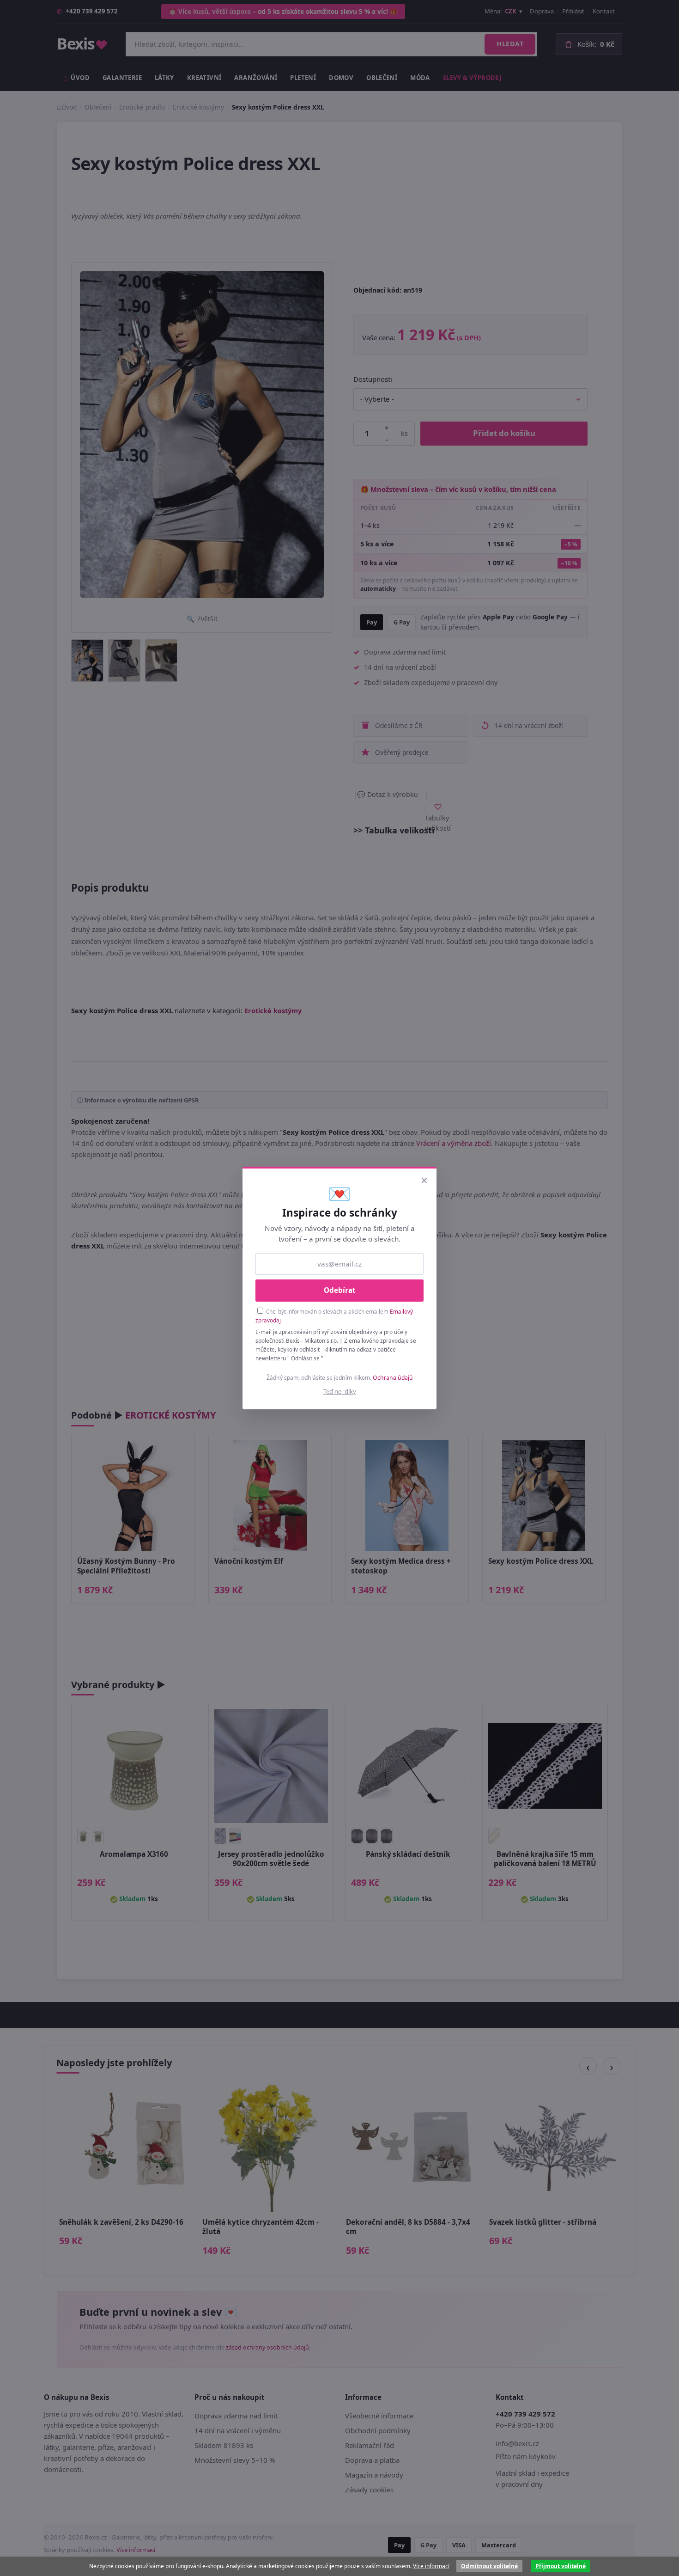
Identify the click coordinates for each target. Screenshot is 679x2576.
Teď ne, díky (340, 1391)
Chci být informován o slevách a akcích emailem (334, 1316)
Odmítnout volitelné (489, 2566)
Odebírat (340, 1290)
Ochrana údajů (393, 1378)
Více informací (431, 2566)
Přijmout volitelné (561, 2566)
